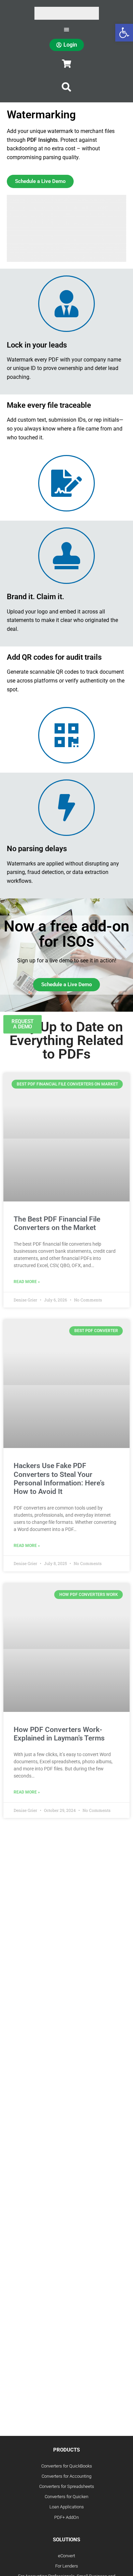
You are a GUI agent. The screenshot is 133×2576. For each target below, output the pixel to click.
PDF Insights (42, 140)
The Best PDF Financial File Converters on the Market (57, 1223)
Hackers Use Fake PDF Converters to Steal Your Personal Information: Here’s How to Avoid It (59, 1479)
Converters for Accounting (66, 2476)
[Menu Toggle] (66, 29)
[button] (66, 87)
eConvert (66, 2556)
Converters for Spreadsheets (67, 2486)
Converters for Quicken (66, 2497)
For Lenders (67, 2566)
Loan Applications (67, 2507)
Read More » (27, 1282)
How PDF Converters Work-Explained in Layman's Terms (59, 1734)
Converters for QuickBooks (67, 2466)
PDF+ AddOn (66, 2517)
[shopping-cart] (66, 64)
